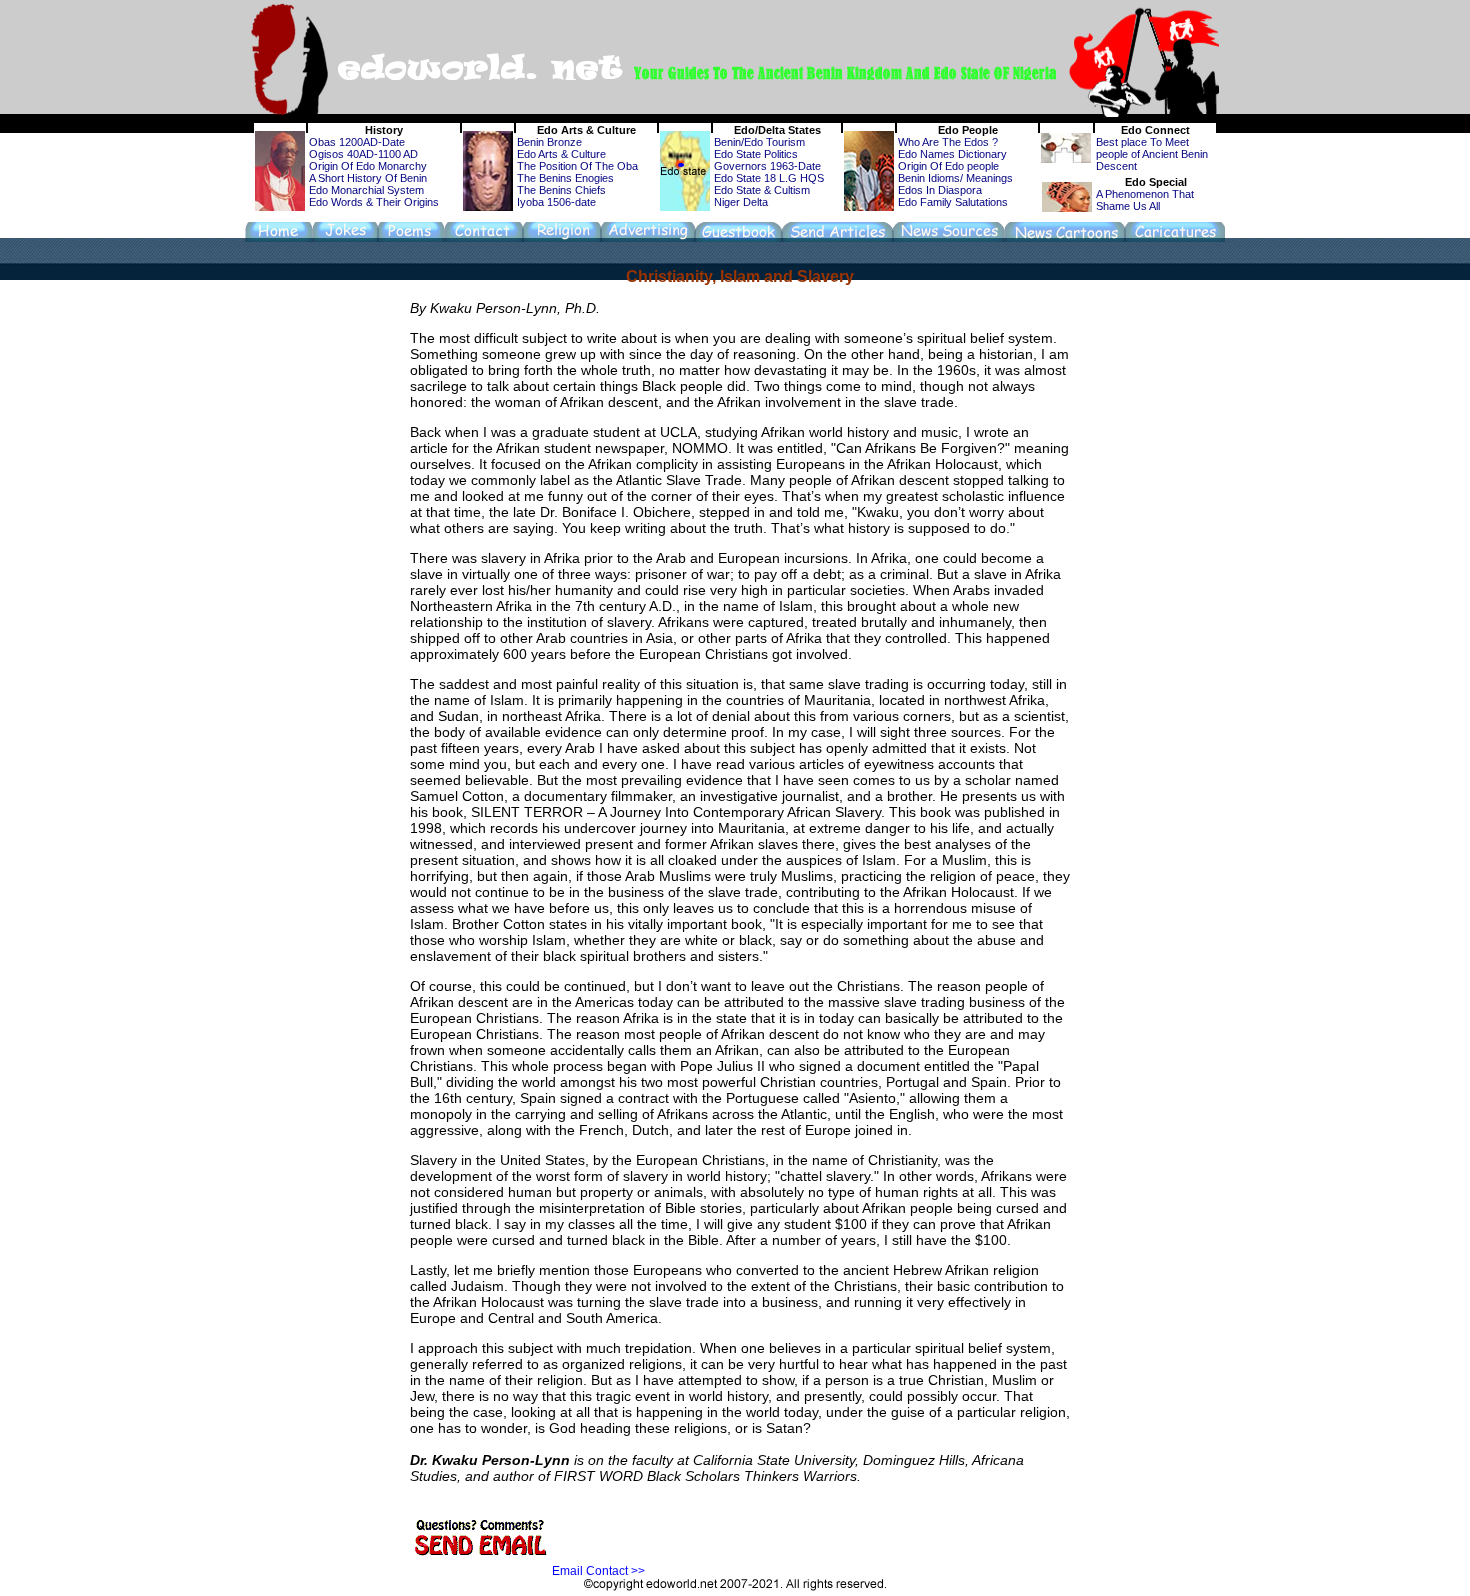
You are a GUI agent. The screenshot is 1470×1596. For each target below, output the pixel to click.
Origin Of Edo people (948, 166)
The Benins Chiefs (561, 190)
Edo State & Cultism (762, 190)
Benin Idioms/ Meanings (955, 178)
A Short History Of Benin (368, 178)
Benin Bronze (549, 142)
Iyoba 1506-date (556, 202)
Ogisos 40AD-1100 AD (363, 154)
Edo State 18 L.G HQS (769, 178)
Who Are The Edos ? (948, 142)
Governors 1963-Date (767, 166)
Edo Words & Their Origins (374, 202)
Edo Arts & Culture (561, 154)
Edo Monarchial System (366, 190)
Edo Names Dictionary (952, 154)
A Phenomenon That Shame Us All (1145, 200)
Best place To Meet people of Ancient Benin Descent (1152, 154)
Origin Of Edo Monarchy (368, 166)
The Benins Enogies (565, 178)
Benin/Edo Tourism (759, 142)
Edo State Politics (756, 154)
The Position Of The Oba (577, 166)
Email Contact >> (598, 1571)
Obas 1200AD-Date (357, 142)
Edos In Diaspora (940, 190)
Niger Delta (741, 202)
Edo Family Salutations (953, 202)
